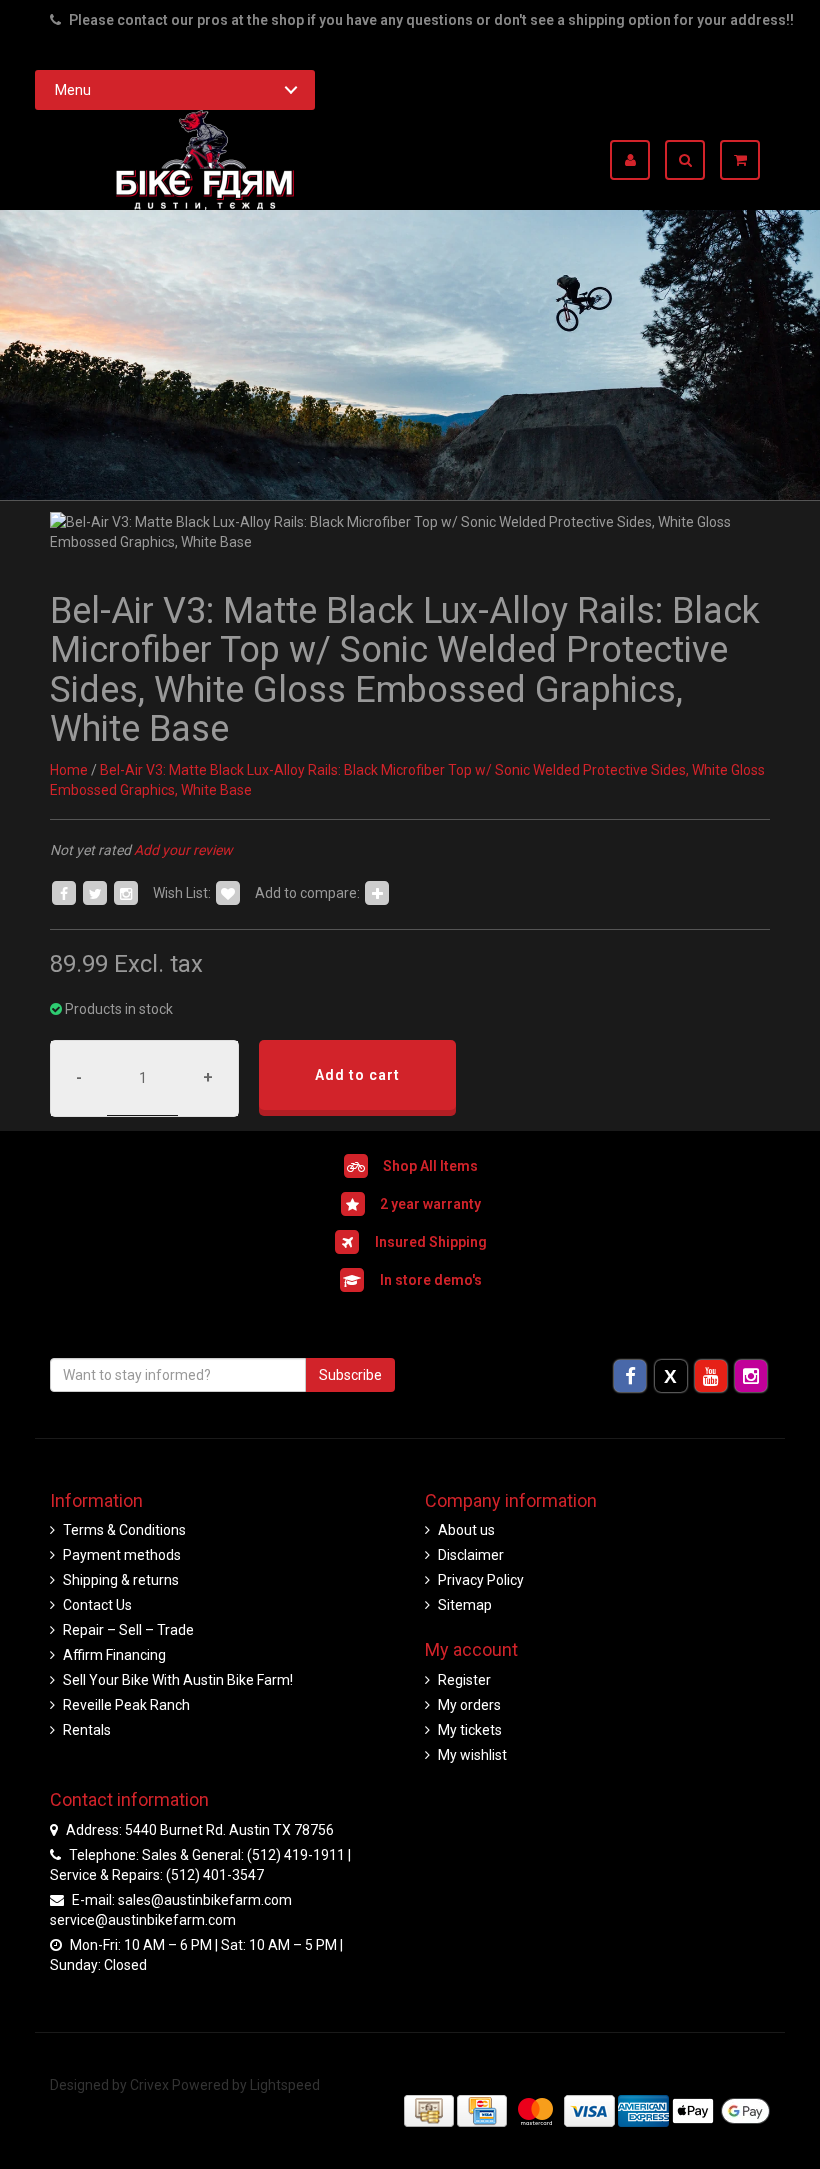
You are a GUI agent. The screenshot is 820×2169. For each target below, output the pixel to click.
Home (69, 770)
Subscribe (350, 1375)
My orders (469, 1705)
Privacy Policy (481, 1580)
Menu (73, 90)
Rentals (87, 1730)
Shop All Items (430, 1165)
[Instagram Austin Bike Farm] (751, 1376)
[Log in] (637, 160)
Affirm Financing (114, 1655)
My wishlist (472, 1755)
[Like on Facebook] (64, 893)
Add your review (183, 850)
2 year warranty (430, 1203)
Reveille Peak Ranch (126, 1705)
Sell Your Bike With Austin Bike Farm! (178, 1680)
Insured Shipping (431, 1241)
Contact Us (97, 1605)
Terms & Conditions (124, 1530)
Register (464, 1680)
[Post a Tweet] (95, 893)
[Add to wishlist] (228, 893)
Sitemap (465, 1605)
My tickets (470, 1730)
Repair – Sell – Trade (128, 1630)
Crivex (149, 2085)
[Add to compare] (377, 893)
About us (466, 1530)
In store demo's (431, 1279)
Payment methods (122, 1555)
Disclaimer (471, 1555)
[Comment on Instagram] (126, 893)
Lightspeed (285, 2085)
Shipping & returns (121, 1580)
